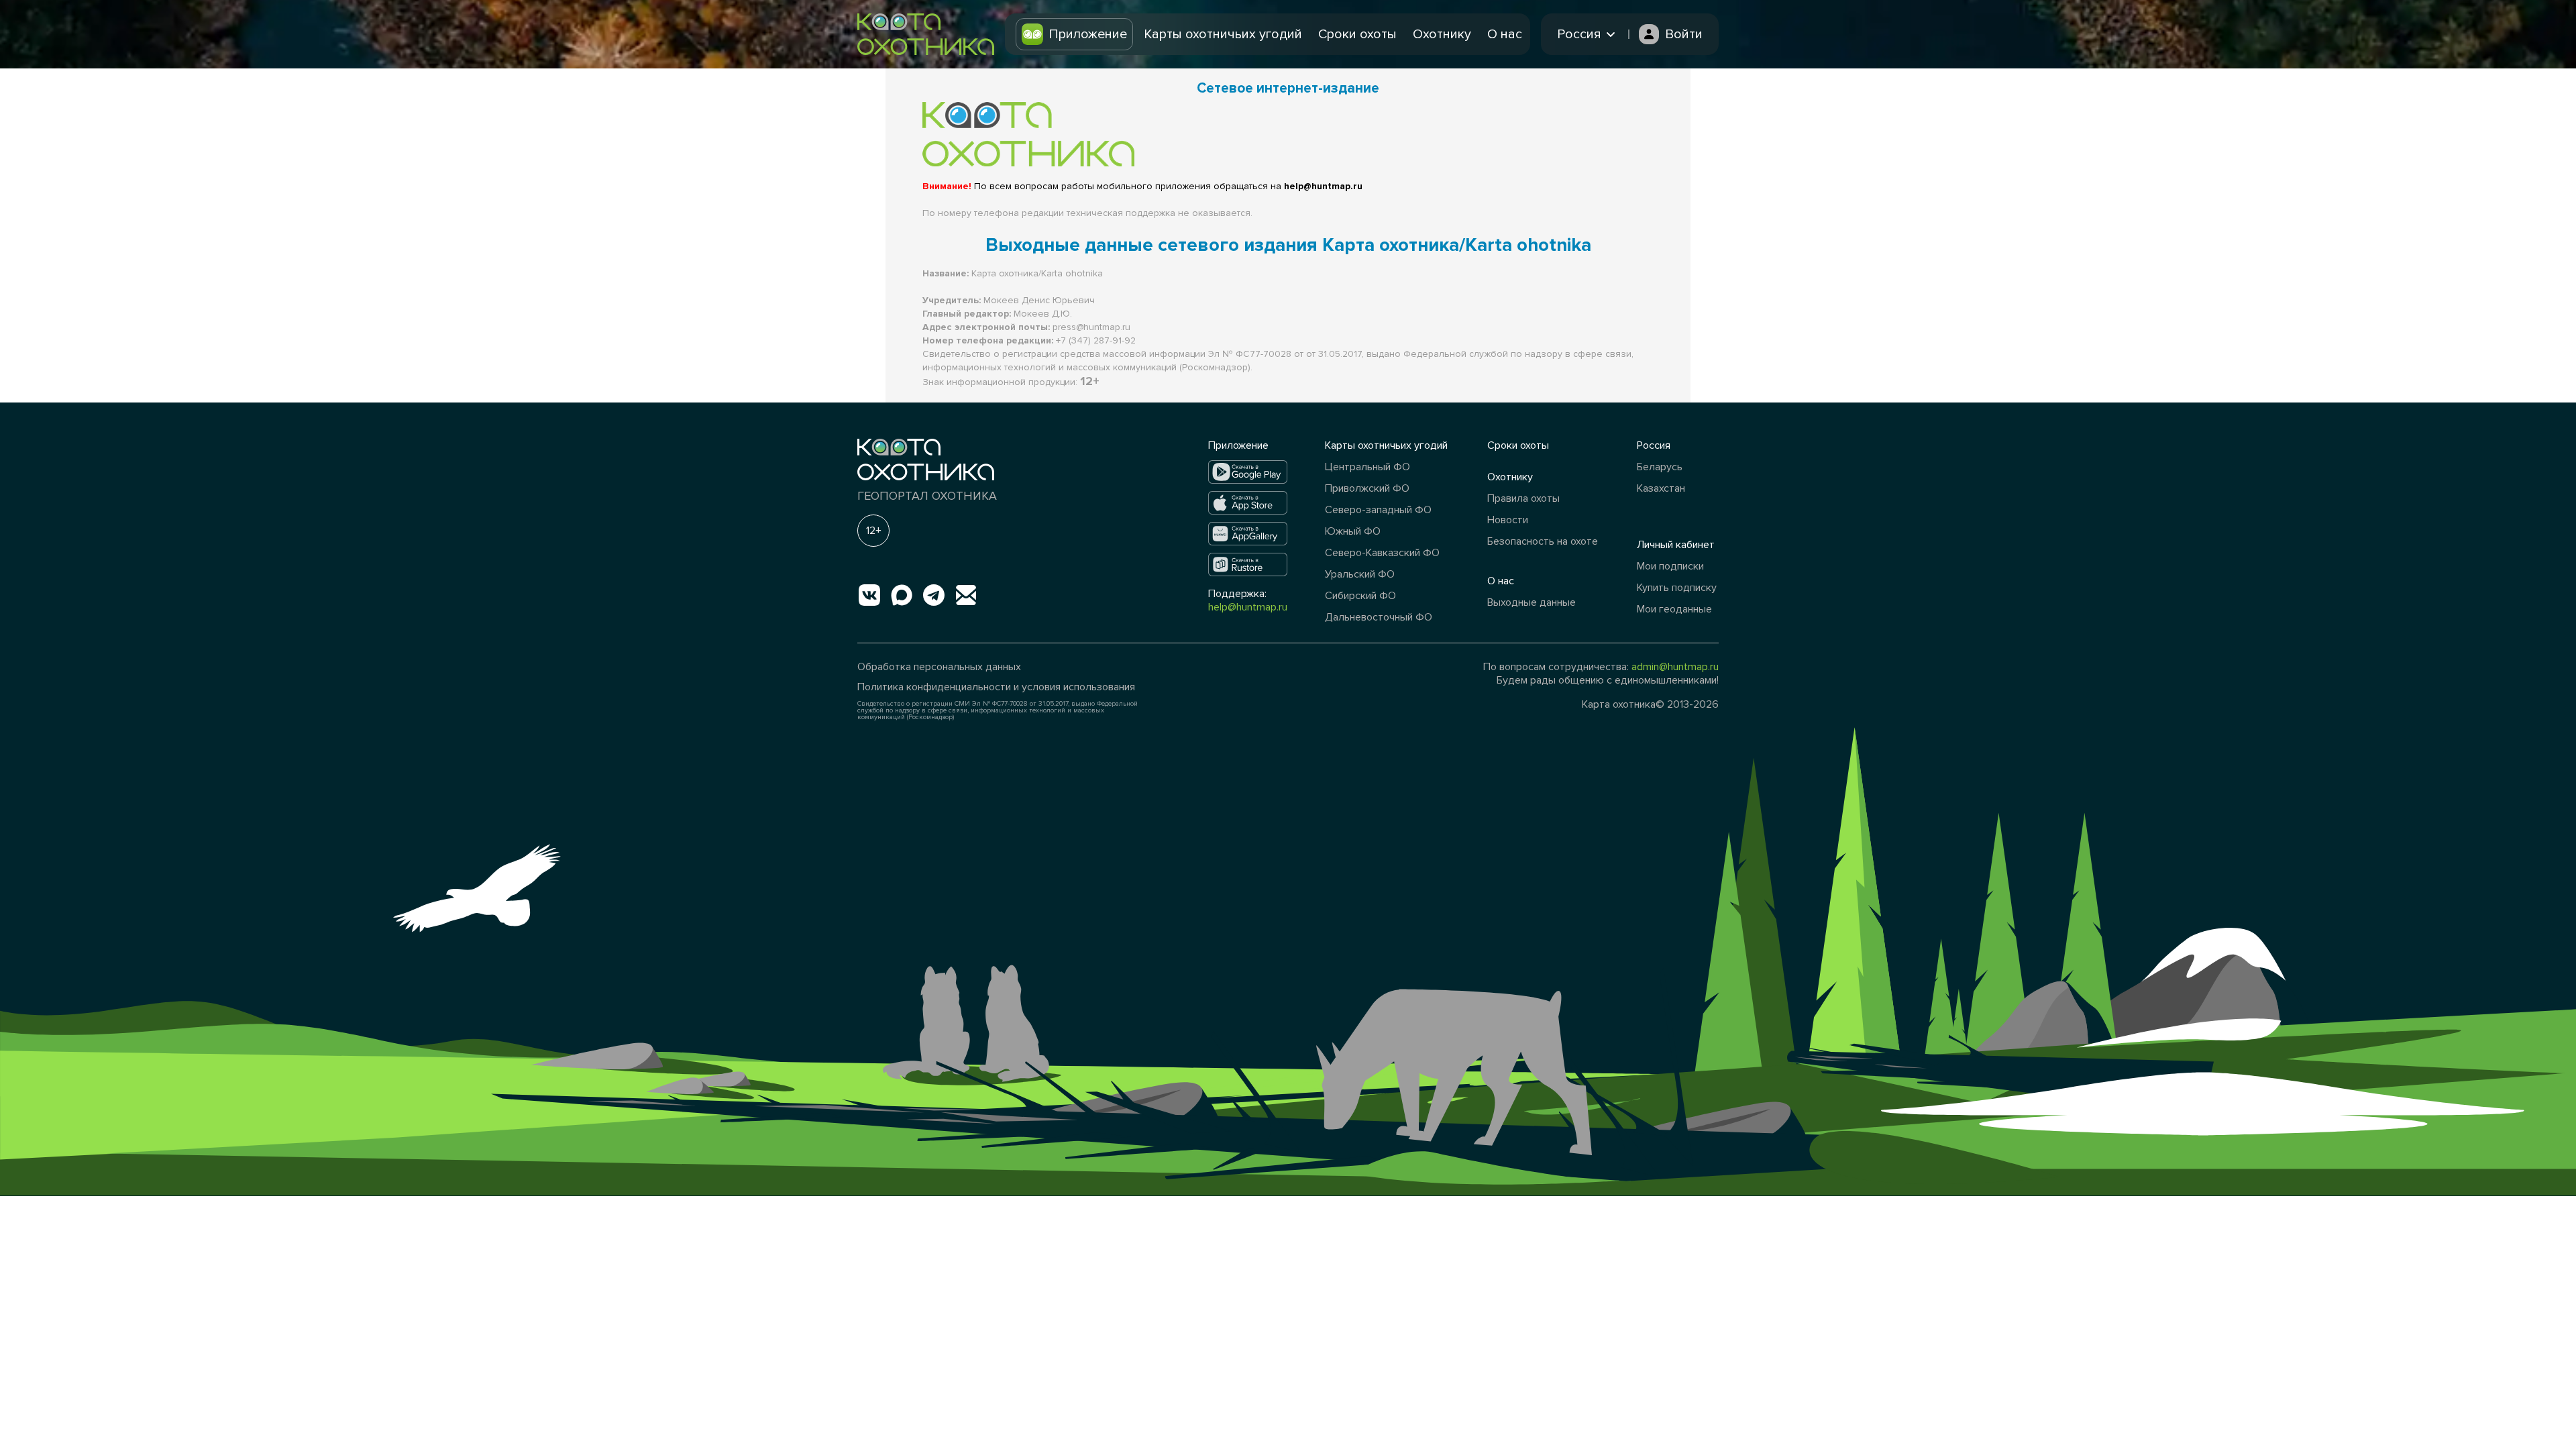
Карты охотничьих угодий (1223, 34)
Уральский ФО (1360, 574)
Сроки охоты (1357, 34)
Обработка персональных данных (939, 667)
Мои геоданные (1674, 609)
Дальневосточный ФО (1379, 617)
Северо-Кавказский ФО (1382, 553)
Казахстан (1661, 488)
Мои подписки (1670, 566)
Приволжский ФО (1367, 488)
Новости (1508, 520)
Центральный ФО (1367, 467)
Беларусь (1660, 467)
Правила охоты (1523, 498)
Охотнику (1442, 34)
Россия (1654, 445)
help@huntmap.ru (1248, 607)
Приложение (1088, 34)
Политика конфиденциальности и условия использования (996, 687)
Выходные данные (1532, 602)
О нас (1505, 34)
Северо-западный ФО (1378, 510)
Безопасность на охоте (1543, 541)
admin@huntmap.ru (1675, 667)
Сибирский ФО (1360, 596)
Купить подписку (1677, 588)
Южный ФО (1353, 531)
